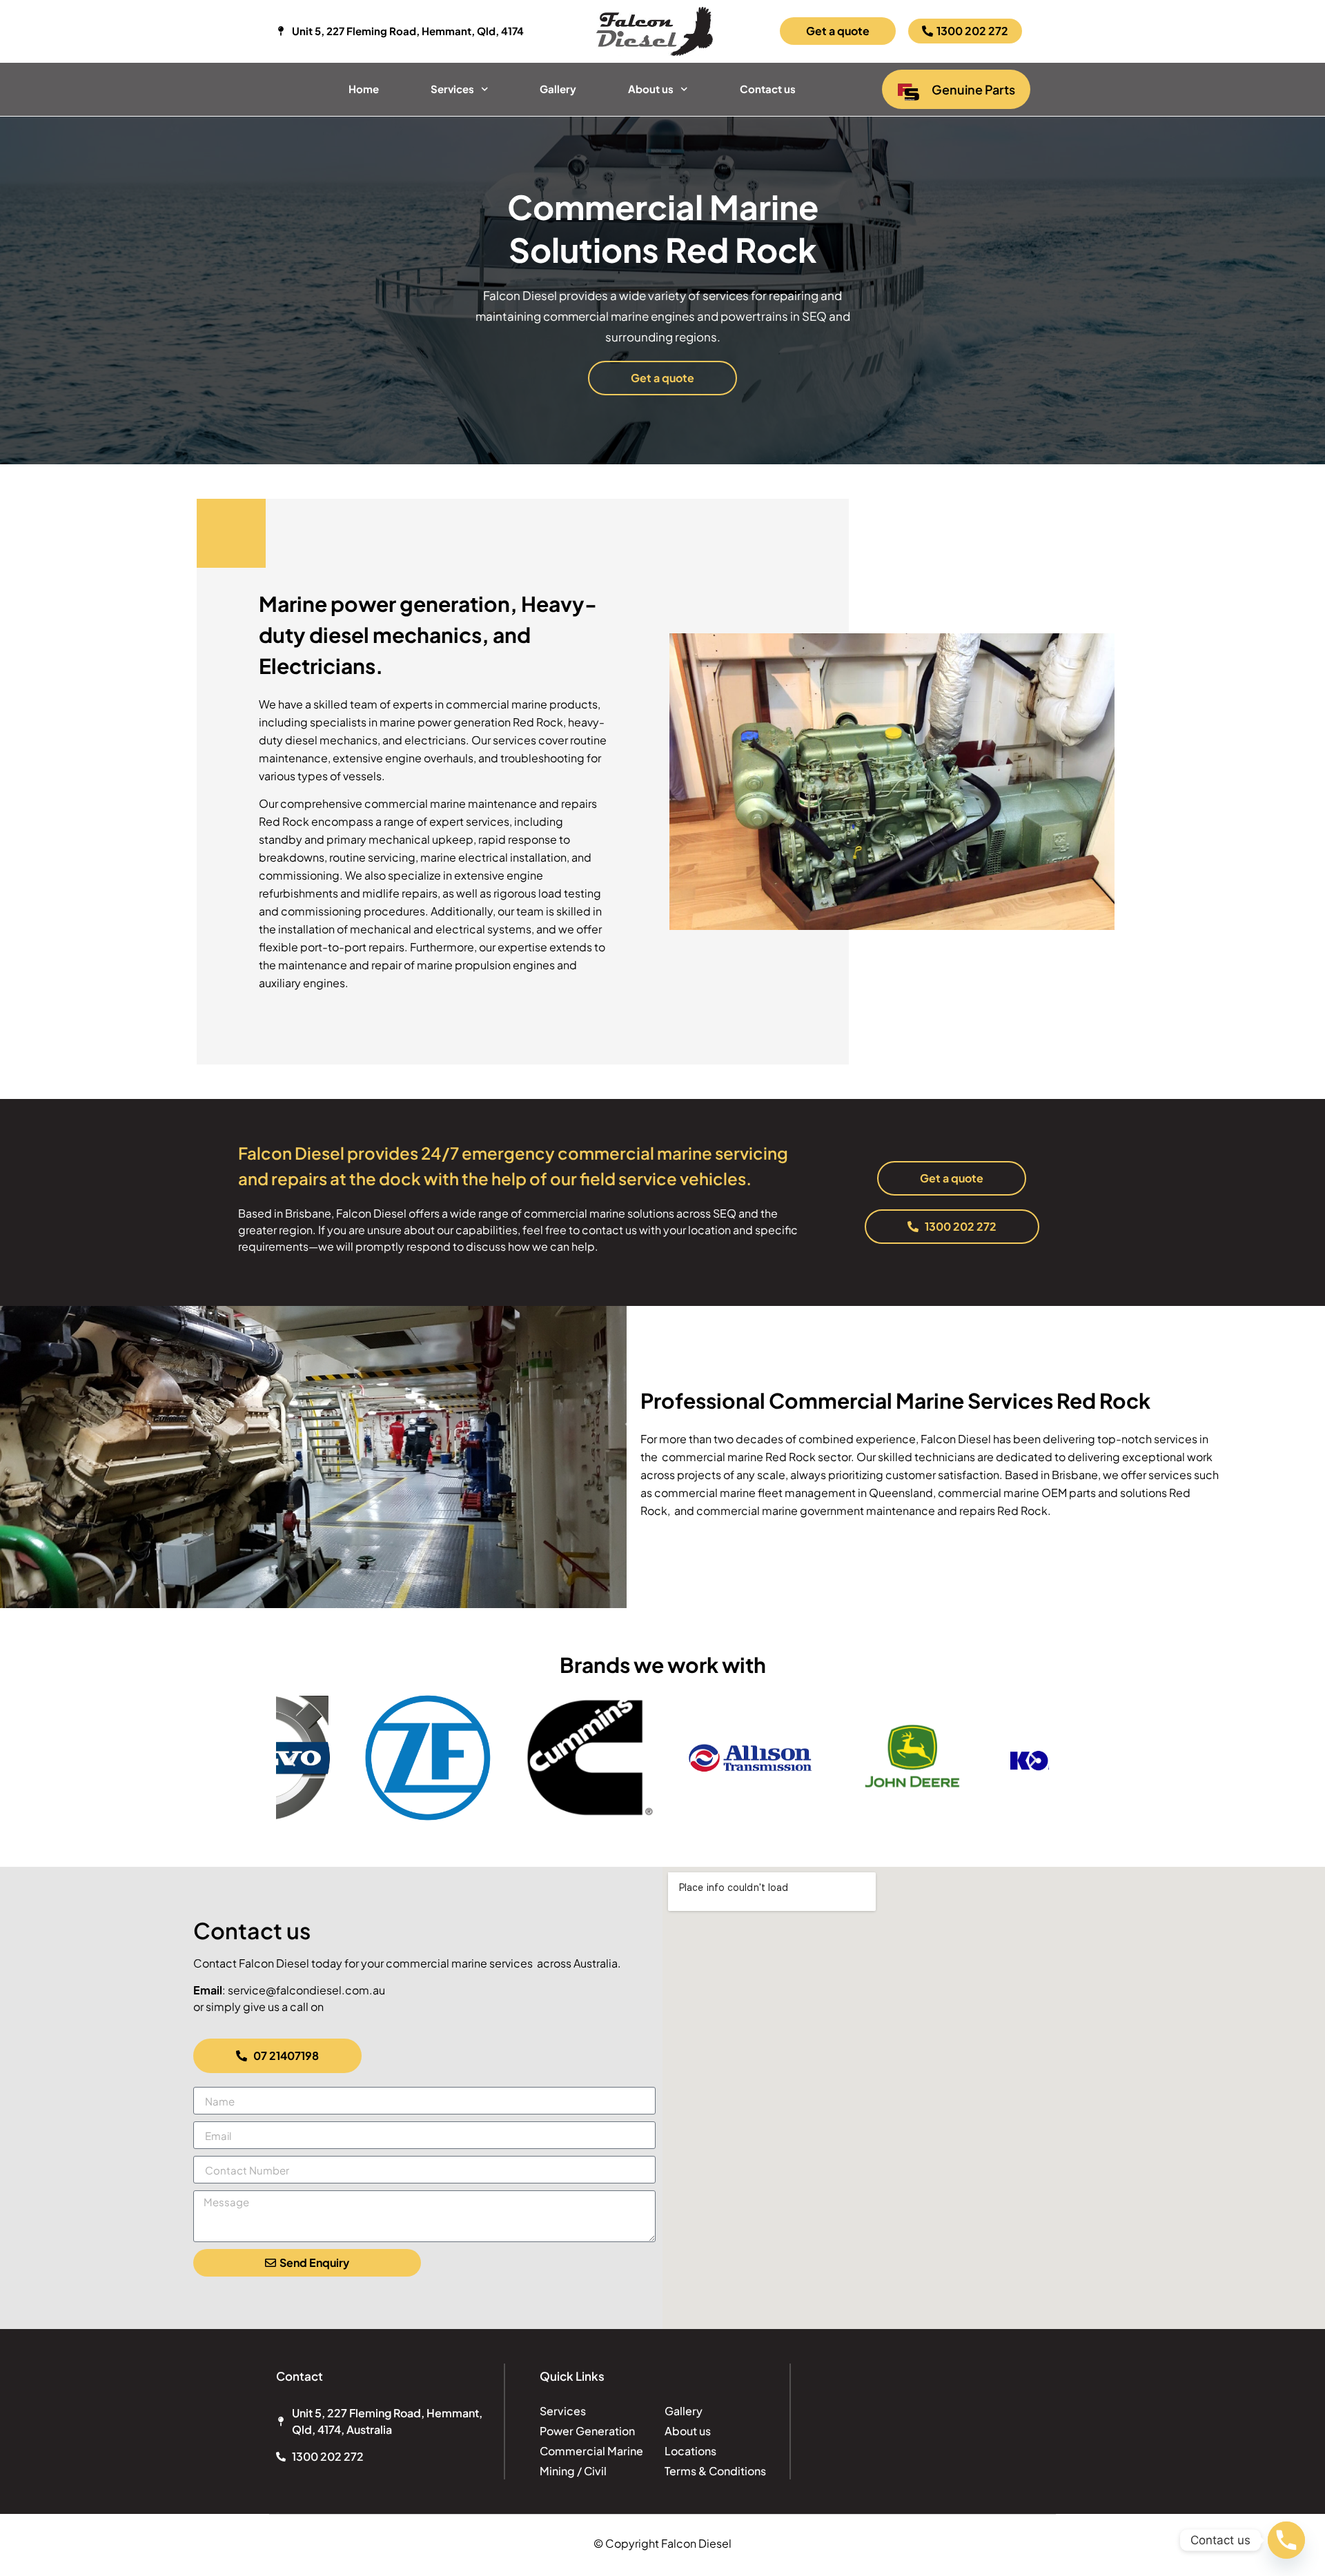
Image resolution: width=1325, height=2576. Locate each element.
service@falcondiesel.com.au (306, 1990)
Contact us (768, 89)
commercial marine (497, 704)
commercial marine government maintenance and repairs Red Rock (872, 1510)
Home (364, 89)
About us (651, 89)
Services (452, 89)
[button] (292, 1760)
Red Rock (791, 1457)
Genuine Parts (973, 89)
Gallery (558, 89)
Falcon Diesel (371, 1213)
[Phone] (1286, 2540)
